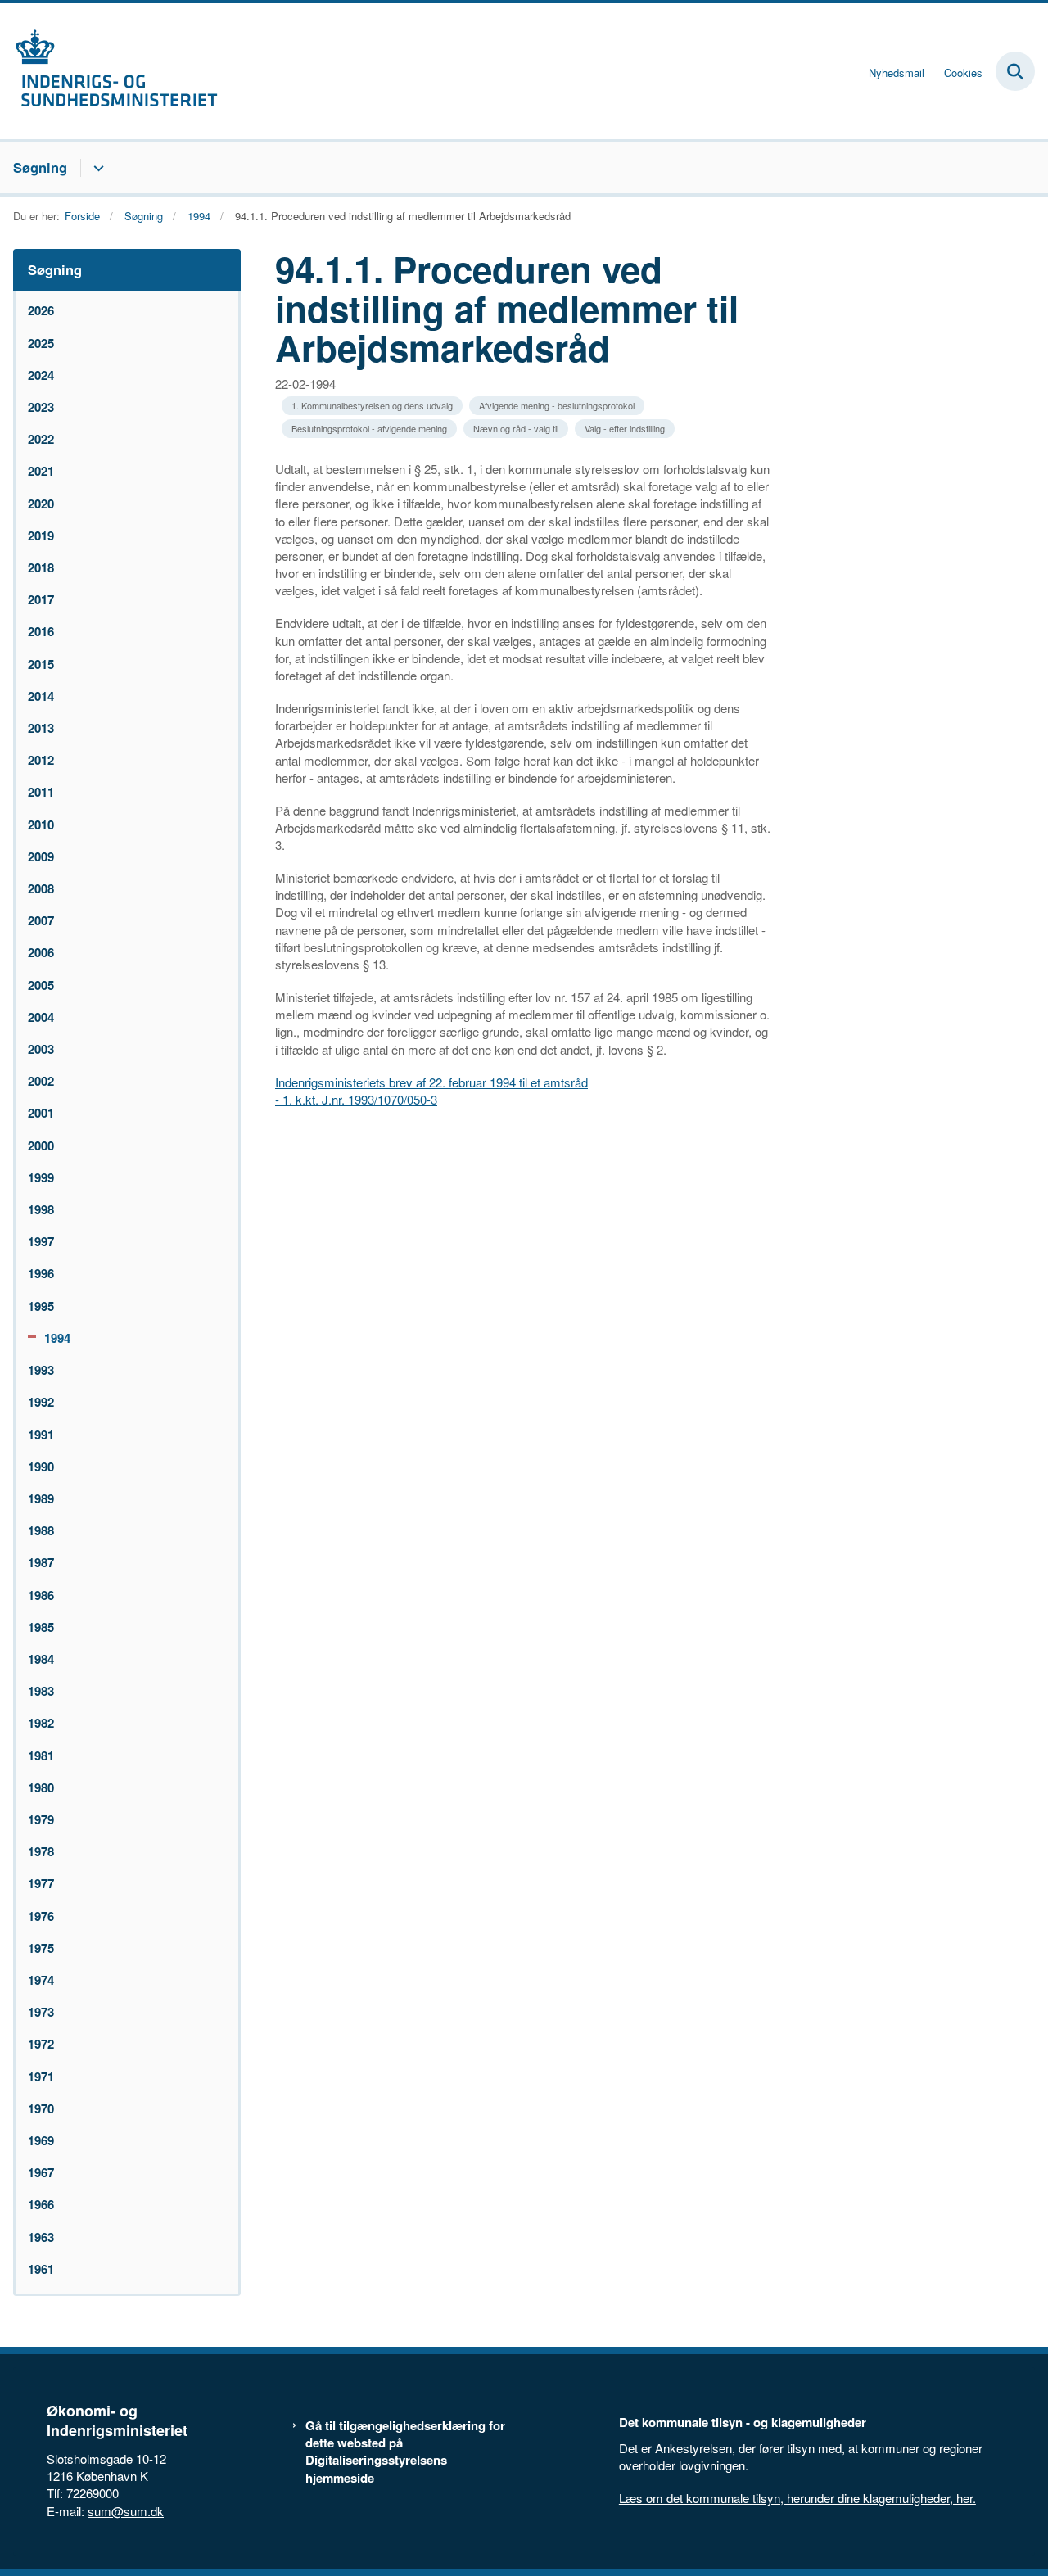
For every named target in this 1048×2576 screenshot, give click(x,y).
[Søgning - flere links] (96, 168)
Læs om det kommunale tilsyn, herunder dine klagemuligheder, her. (797, 2498)
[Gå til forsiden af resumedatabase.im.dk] (109, 71)
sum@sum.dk (126, 2511)
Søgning (40, 167)
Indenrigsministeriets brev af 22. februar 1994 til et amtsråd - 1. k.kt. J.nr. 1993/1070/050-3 (431, 1091)
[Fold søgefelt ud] (1015, 71)
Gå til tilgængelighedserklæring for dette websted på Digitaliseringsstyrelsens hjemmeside (405, 2452)
